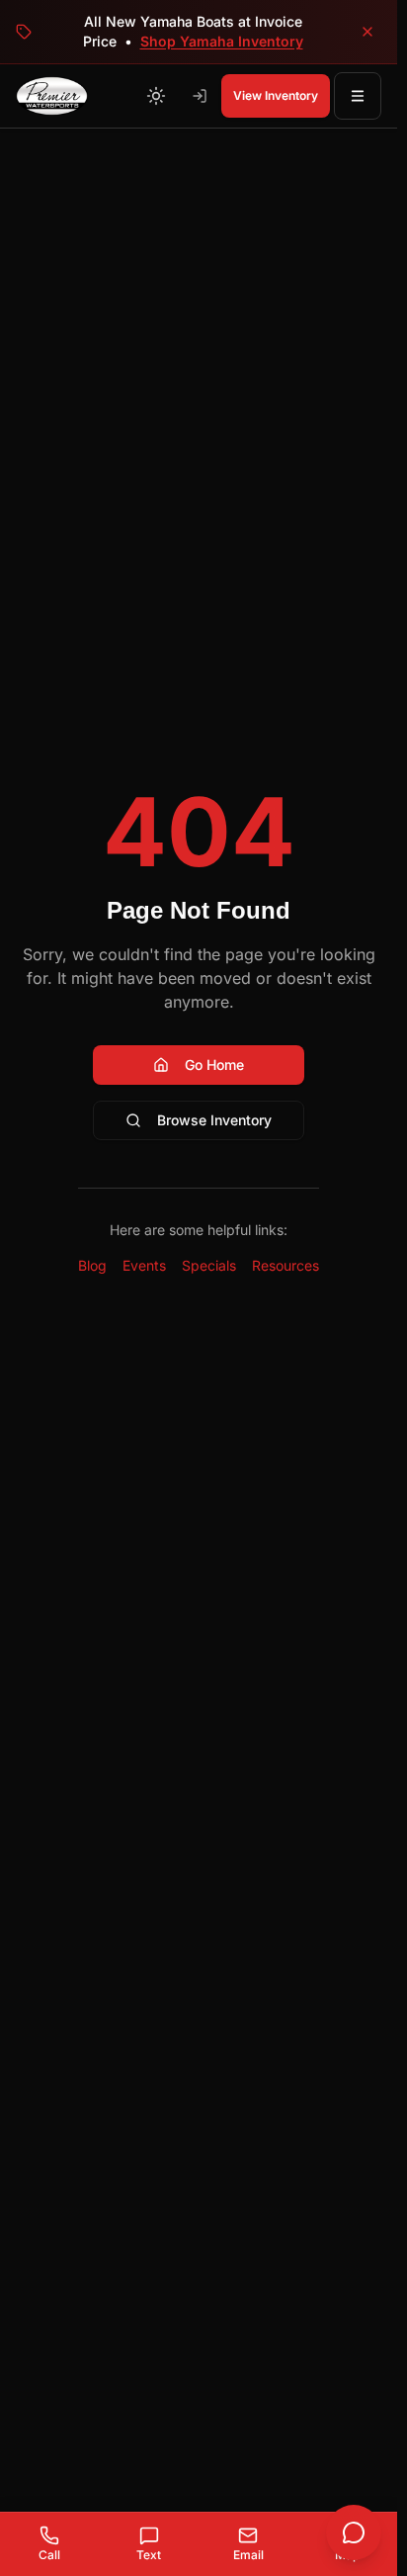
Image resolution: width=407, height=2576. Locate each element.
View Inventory (276, 95)
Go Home (214, 1065)
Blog (92, 1265)
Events (144, 1265)
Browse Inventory (214, 1120)
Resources (285, 1265)
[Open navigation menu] (358, 96)
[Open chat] (354, 2532)
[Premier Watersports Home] (52, 96)
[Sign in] (200, 96)
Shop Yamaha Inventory (222, 41)
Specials (209, 1265)
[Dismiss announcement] (367, 32)
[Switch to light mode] (156, 96)
